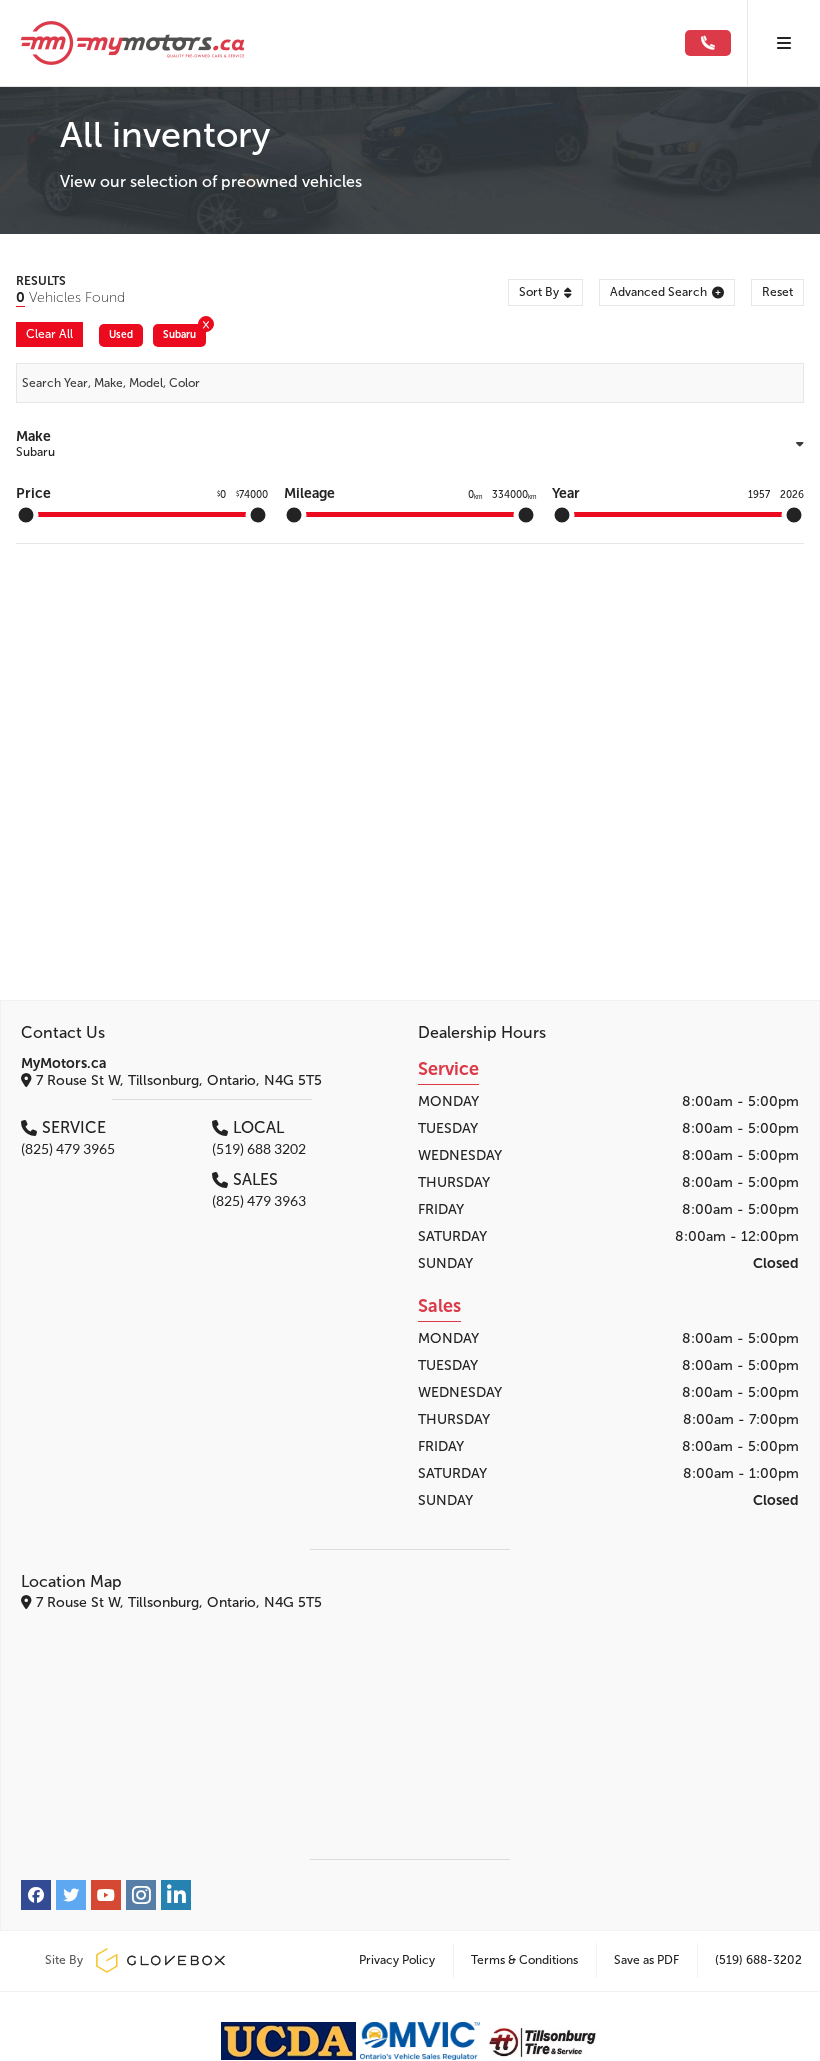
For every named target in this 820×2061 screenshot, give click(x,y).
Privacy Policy (397, 1960)
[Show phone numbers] (708, 43)
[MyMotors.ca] (350, 43)
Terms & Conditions (524, 1960)
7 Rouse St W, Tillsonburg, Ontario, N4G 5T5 (177, 1080)
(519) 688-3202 (758, 1960)
